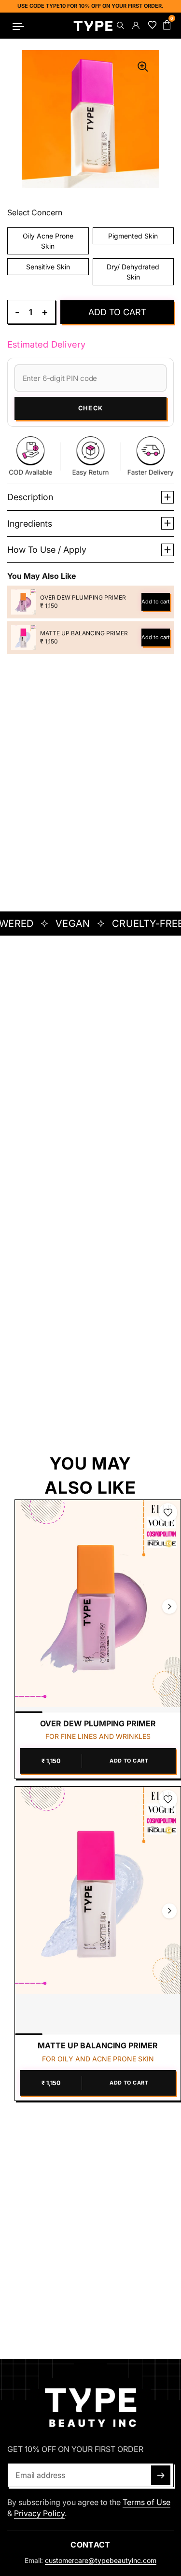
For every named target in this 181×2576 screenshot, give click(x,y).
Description (30, 497)
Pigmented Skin (133, 236)
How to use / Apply (47, 550)
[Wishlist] (151, 26)
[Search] (120, 26)
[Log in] (135, 26)
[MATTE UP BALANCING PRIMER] (98, 1911)
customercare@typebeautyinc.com (101, 2560)
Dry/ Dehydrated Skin (133, 272)
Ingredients (30, 524)
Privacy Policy (39, 2513)
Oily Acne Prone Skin (48, 241)
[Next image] (169, 1606)
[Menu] (19, 26)
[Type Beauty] (93, 26)
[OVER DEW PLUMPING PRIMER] (98, 1606)
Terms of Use (146, 2502)
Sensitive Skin (48, 267)
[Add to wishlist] (168, 1512)
